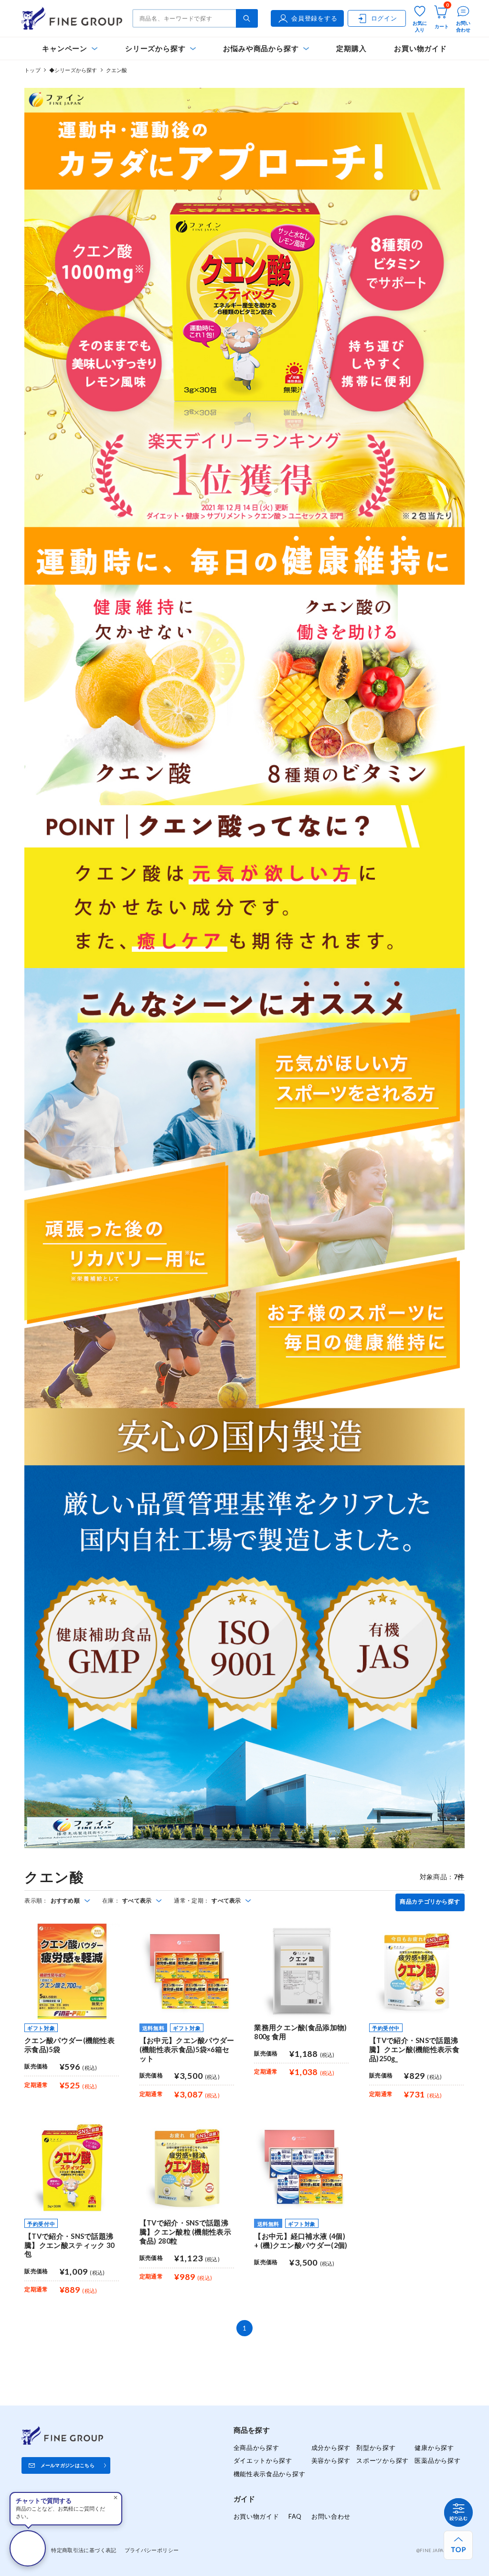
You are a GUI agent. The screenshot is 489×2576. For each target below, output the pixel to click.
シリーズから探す (155, 48)
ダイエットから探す (263, 2460)
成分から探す (331, 2448)
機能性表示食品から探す (270, 2474)
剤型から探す (376, 2448)
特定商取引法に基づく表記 (84, 2550)
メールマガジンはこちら (68, 2465)
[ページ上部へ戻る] (458, 2545)
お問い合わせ (331, 2516)
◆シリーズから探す (73, 70)
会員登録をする (314, 18)
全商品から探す (256, 2448)
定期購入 (351, 48)
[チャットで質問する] (28, 2548)
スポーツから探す (383, 2460)
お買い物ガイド (420, 48)
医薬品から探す (437, 2460)
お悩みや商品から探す (261, 48)
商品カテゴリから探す (430, 1902)
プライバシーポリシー (152, 2550)
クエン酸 (117, 70)
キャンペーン (65, 48)
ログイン (384, 18)
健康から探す (434, 2448)
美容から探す (331, 2460)
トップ (32, 70)
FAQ (295, 2516)
